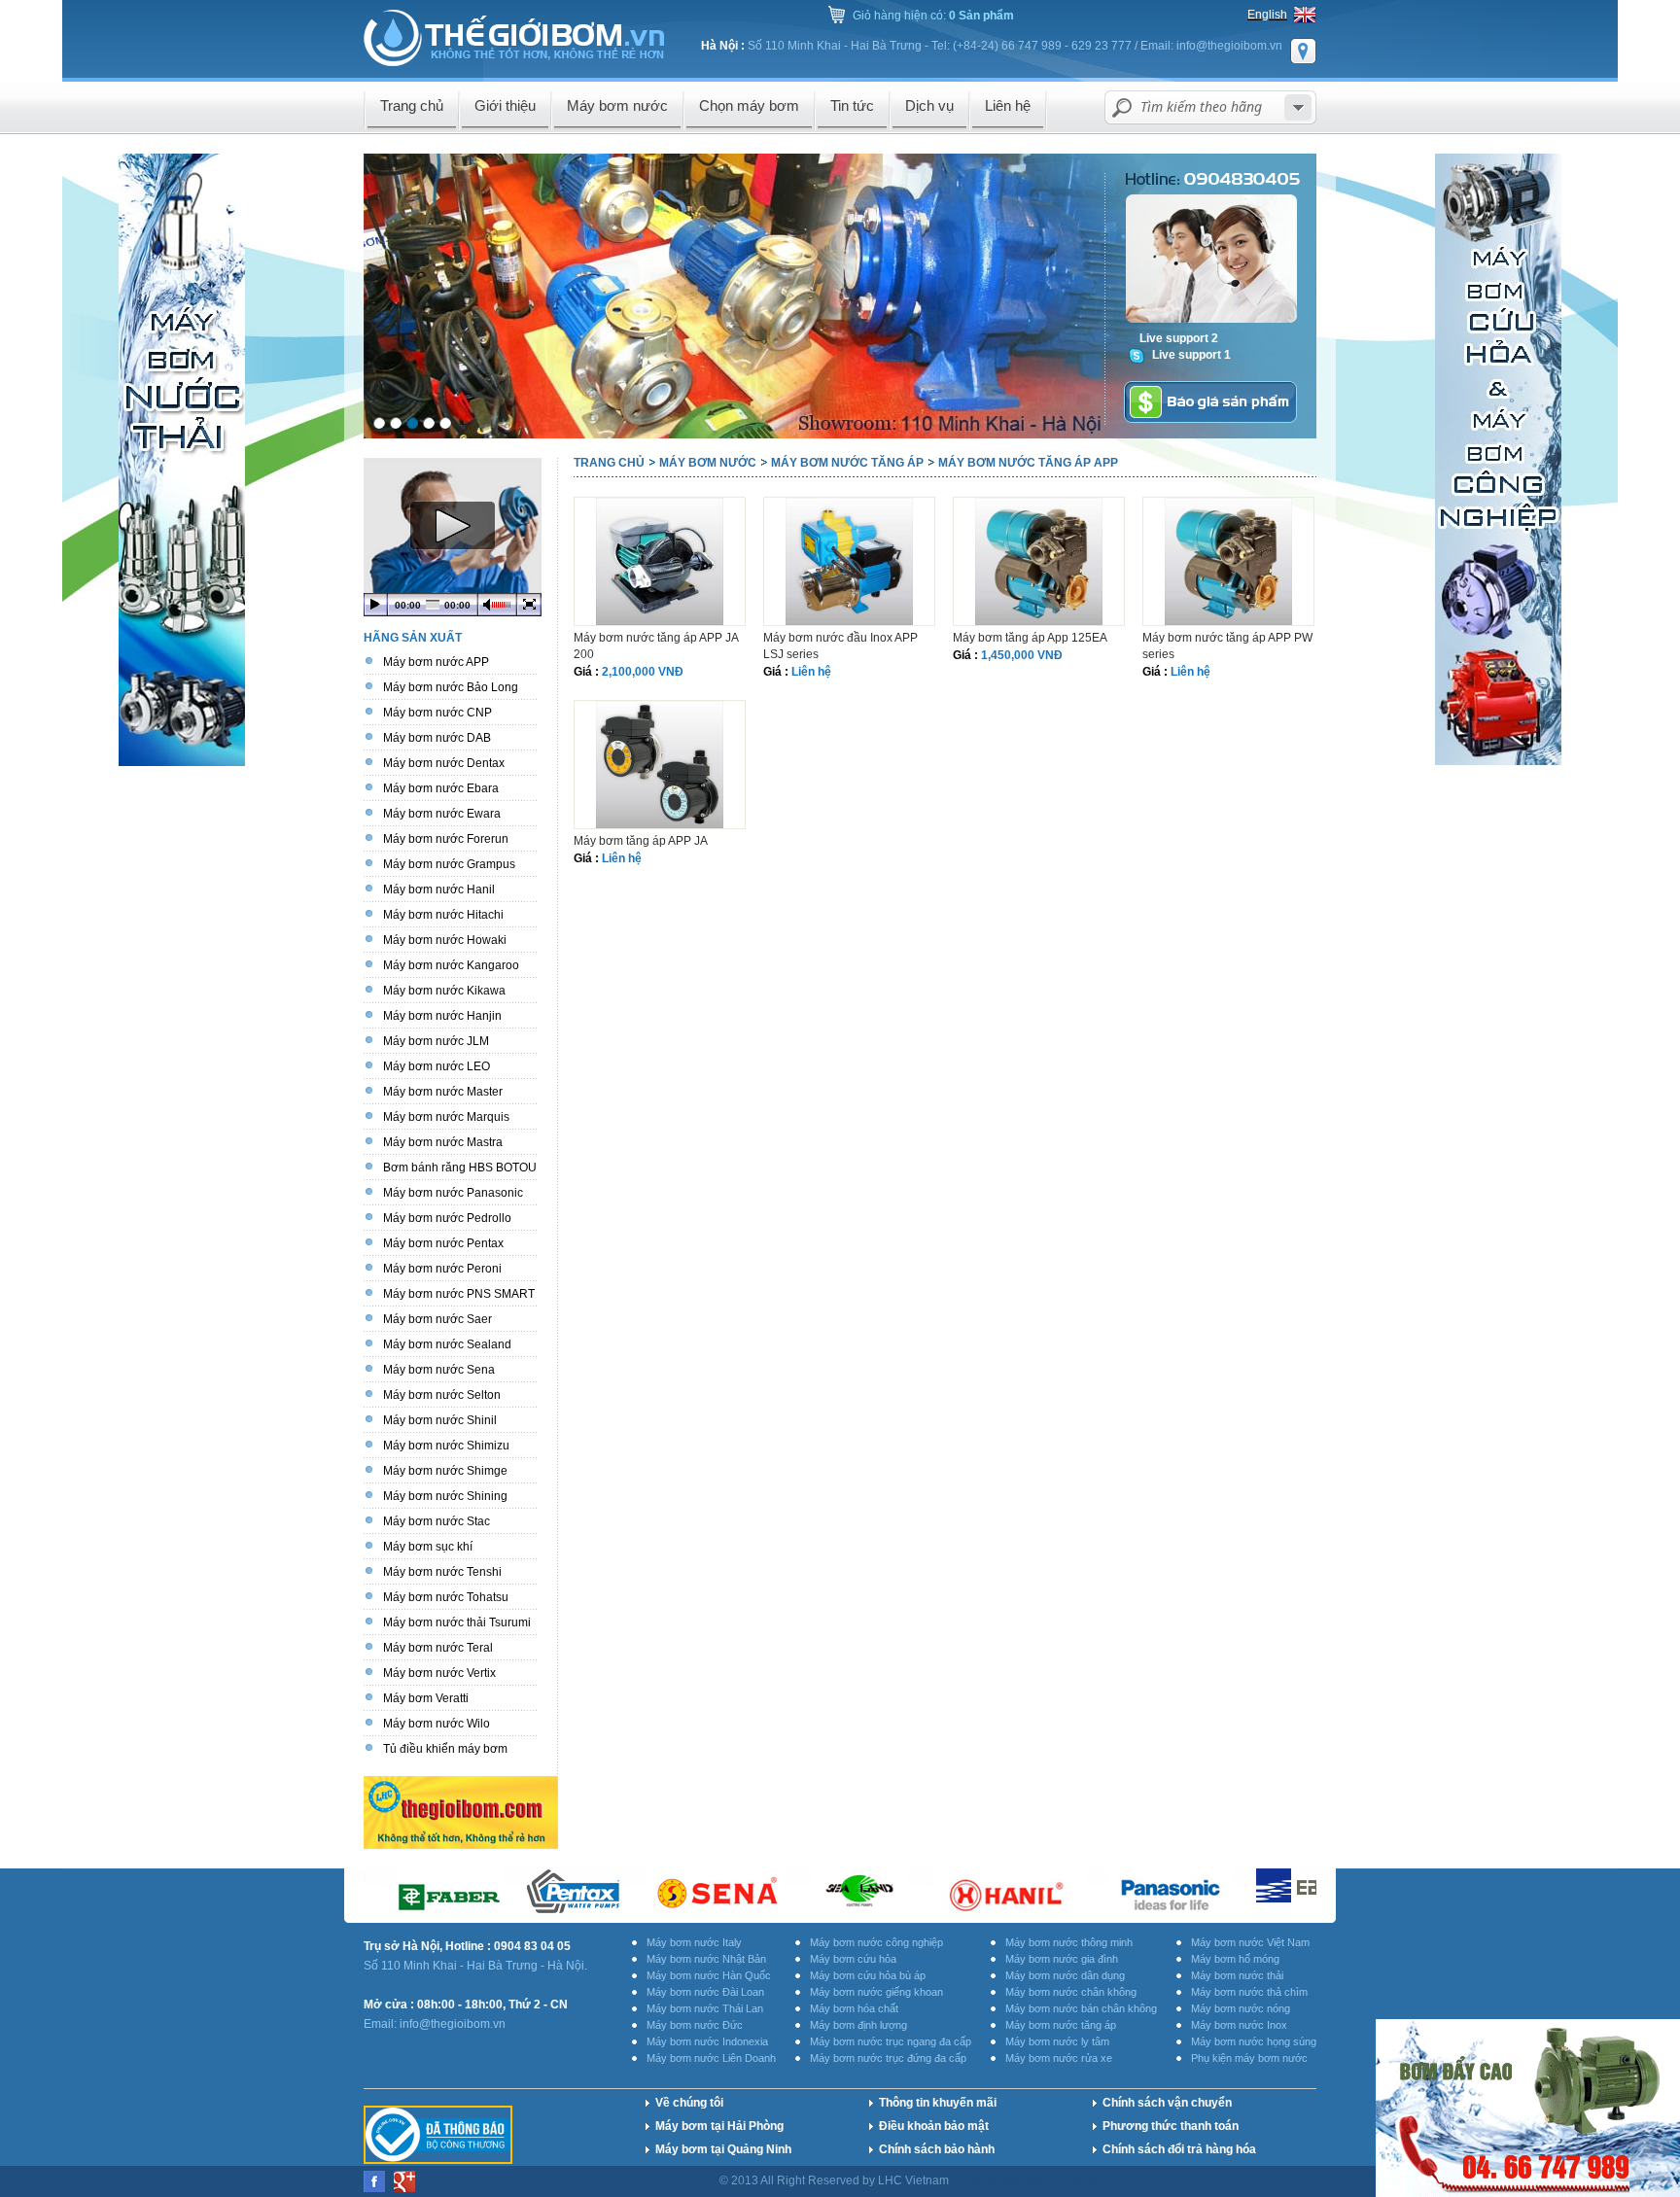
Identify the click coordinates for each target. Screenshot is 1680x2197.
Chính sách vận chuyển (1167, 2103)
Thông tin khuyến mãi (938, 2103)
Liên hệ (811, 672)
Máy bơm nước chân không (1071, 1992)
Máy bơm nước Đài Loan (705, 1992)
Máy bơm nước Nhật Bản (706, 1959)
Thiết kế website (1003, 2180)
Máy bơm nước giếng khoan (876, 1992)
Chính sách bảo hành (937, 2149)
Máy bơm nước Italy (694, 1942)
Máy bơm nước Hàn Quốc (709, 1975)
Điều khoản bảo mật (934, 2126)
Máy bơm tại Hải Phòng (719, 2126)
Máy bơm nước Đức (695, 2025)
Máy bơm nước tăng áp (847, 463)
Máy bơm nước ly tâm (1057, 2041)
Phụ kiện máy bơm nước (1249, 2058)
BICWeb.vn (1098, 2180)
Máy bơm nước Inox (1239, 2025)
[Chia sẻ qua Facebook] (376, 2188)
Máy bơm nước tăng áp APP (1028, 463)
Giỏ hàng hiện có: (933, 16)
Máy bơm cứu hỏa (853, 1959)
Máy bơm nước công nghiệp (876, 1942)
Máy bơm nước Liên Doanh (711, 2058)
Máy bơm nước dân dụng (1065, 1975)
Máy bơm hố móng (1235, 1959)
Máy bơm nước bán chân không (1081, 2008)
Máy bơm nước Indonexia (707, 2041)
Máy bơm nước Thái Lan (705, 2008)
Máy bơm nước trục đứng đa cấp (888, 2058)
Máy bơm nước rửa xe (1059, 2058)
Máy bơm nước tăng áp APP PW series (1227, 646)
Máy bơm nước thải (1237, 1975)
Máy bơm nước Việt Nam (1250, 1942)
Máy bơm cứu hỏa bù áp (868, 1975)
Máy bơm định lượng (858, 2025)
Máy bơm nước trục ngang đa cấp (891, 2041)
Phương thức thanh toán (1171, 2126)
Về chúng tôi (689, 2103)
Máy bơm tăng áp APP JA (641, 841)
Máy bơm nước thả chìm (1249, 1992)
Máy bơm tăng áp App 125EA (1030, 638)
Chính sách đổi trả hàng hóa (1179, 2149)
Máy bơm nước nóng (1241, 2008)
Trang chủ (609, 463)
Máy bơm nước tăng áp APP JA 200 (656, 646)
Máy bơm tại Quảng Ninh (723, 2149)
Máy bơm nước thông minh (1069, 1942)
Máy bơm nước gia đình (1062, 1959)
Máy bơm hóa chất (854, 2008)
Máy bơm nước (708, 463)
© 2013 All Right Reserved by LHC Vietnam (836, 2180)
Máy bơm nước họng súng (1254, 2041)
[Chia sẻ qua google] (404, 2188)
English (1267, 15)
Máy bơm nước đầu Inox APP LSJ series (840, 646)
